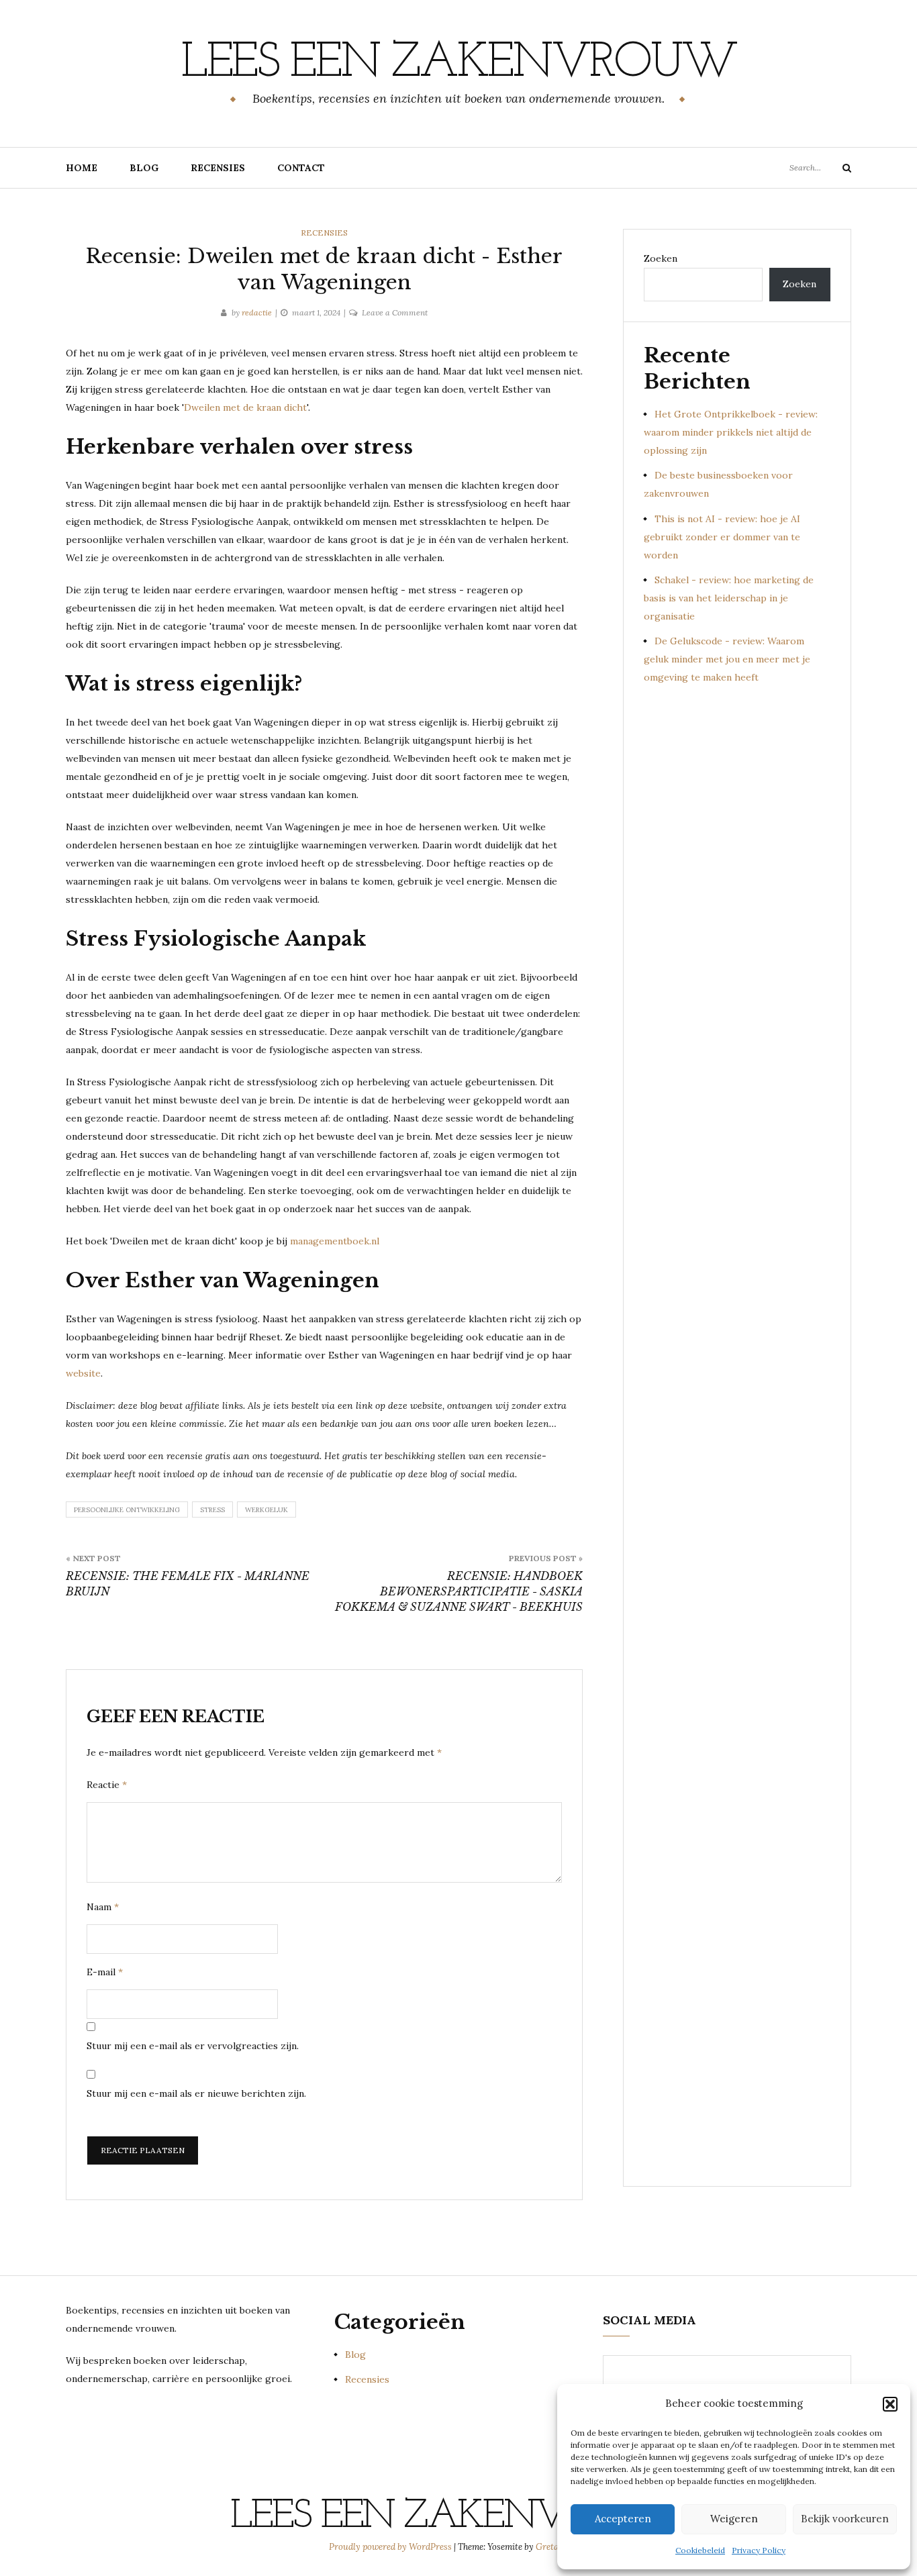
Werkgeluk (267, 1510)
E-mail (105, 1972)
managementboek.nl (335, 1241)
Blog (144, 168)
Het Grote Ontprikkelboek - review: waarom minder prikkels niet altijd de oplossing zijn (731, 432)
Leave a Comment (395, 312)
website (83, 1373)
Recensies (218, 168)
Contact (301, 168)
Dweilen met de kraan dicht (245, 407)
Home (82, 168)
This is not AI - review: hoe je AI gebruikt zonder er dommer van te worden (722, 537)
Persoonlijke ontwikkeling (127, 1510)
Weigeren (734, 2519)
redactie (257, 312)
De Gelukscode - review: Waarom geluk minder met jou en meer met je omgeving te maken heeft (727, 659)
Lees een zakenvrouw (458, 64)
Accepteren (623, 2519)
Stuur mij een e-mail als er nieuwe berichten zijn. (196, 2093)
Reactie (107, 1785)
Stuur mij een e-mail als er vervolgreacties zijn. (193, 2046)
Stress (212, 1510)
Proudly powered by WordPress (391, 2547)
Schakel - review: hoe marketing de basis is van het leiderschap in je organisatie (729, 598)
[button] (890, 2404)
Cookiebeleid (700, 2550)
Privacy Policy (759, 2550)
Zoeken (661, 258)
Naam (103, 1907)
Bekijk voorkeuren (845, 2519)
